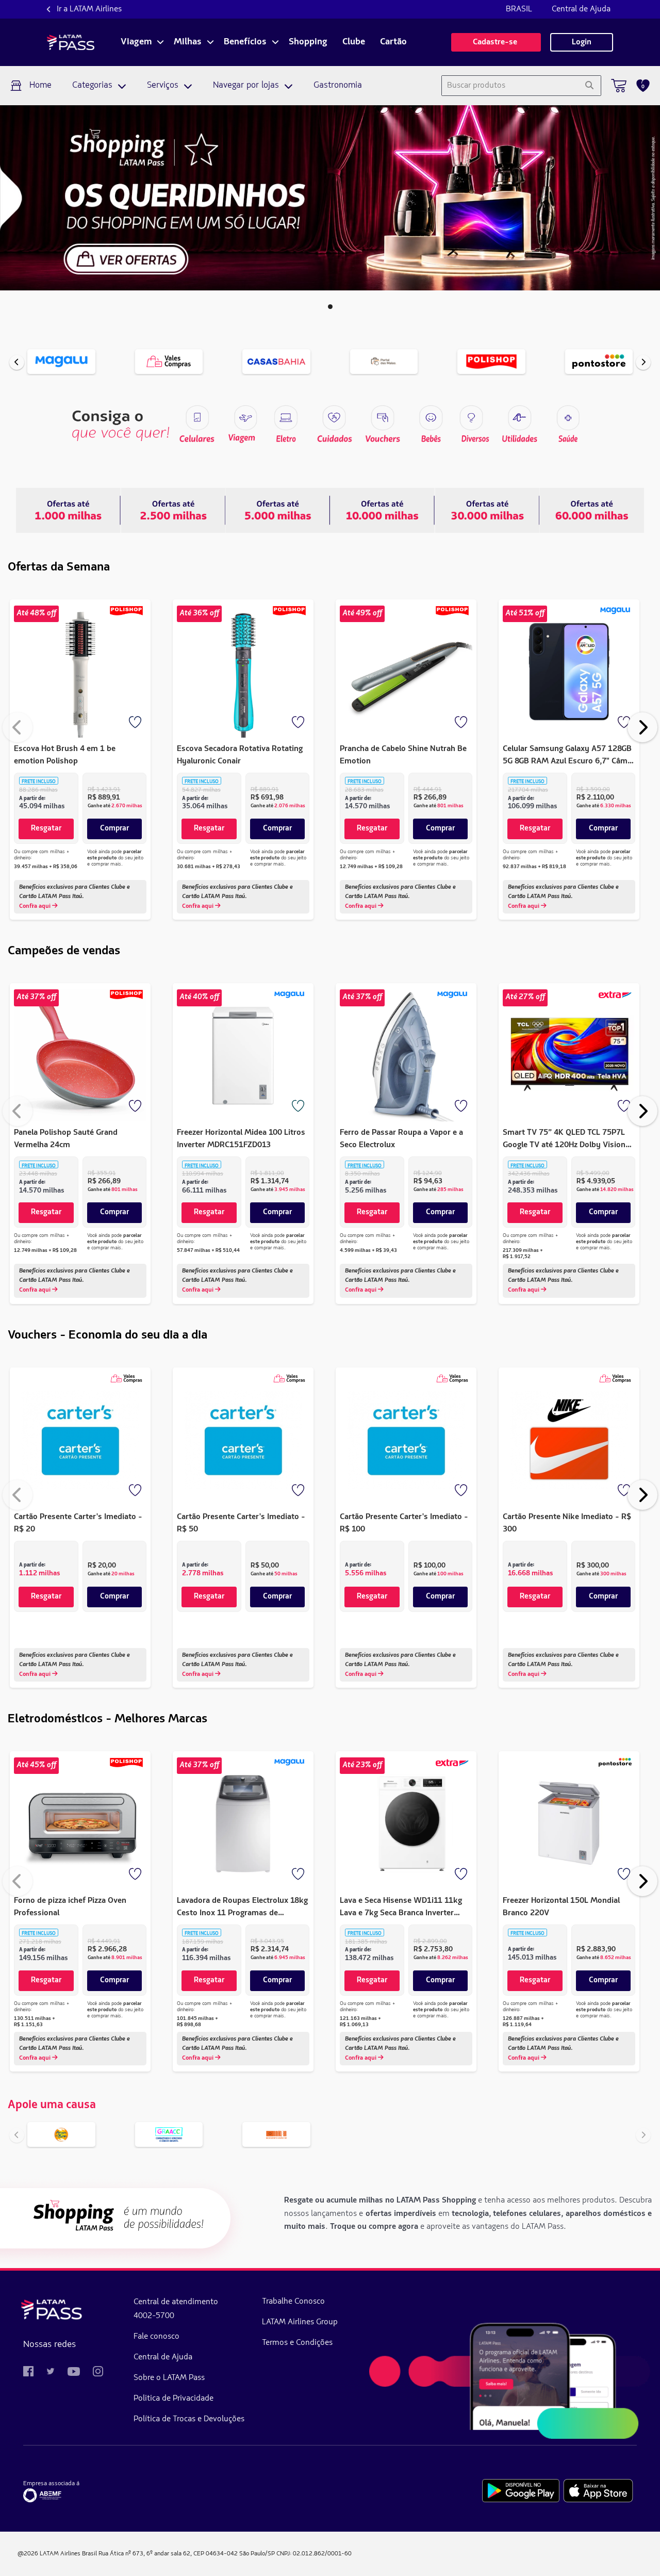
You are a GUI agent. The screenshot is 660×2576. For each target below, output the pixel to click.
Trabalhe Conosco (293, 2302)
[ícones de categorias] (568, 418)
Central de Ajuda (581, 9)
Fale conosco (156, 2337)
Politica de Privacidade (174, 2399)
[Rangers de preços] (173, 510)
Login (582, 42)
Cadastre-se (496, 42)
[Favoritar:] (136, 723)
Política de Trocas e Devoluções (189, 2419)
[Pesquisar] (589, 86)
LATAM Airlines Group (300, 2322)
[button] (330, 307)
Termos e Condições (297, 2343)
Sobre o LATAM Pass (169, 2378)
